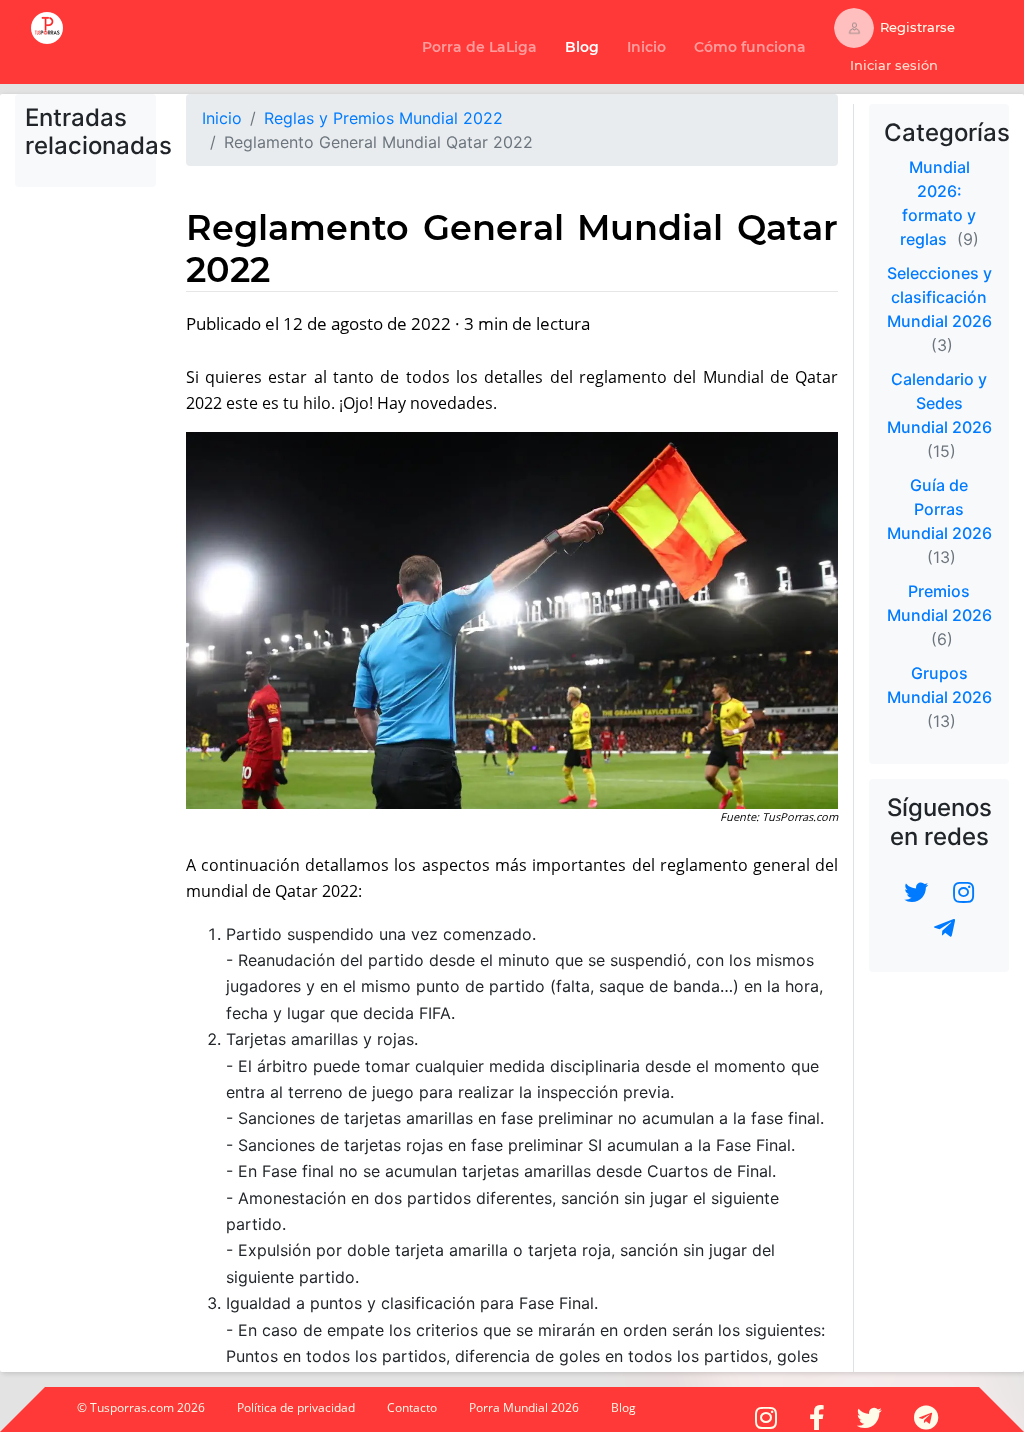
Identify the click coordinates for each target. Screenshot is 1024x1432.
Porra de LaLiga (479, 47)
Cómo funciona (754, 46)
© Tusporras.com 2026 (141, 1407)
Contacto (412, 1407)
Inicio (650, 46)
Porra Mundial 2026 (524, 1407)
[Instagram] (963, 890)
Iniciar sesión (894, 65)
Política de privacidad (296, 1407)
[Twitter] (916, 890)
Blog (582, 47)
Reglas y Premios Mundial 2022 (383, 118)
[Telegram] (944, 929)
